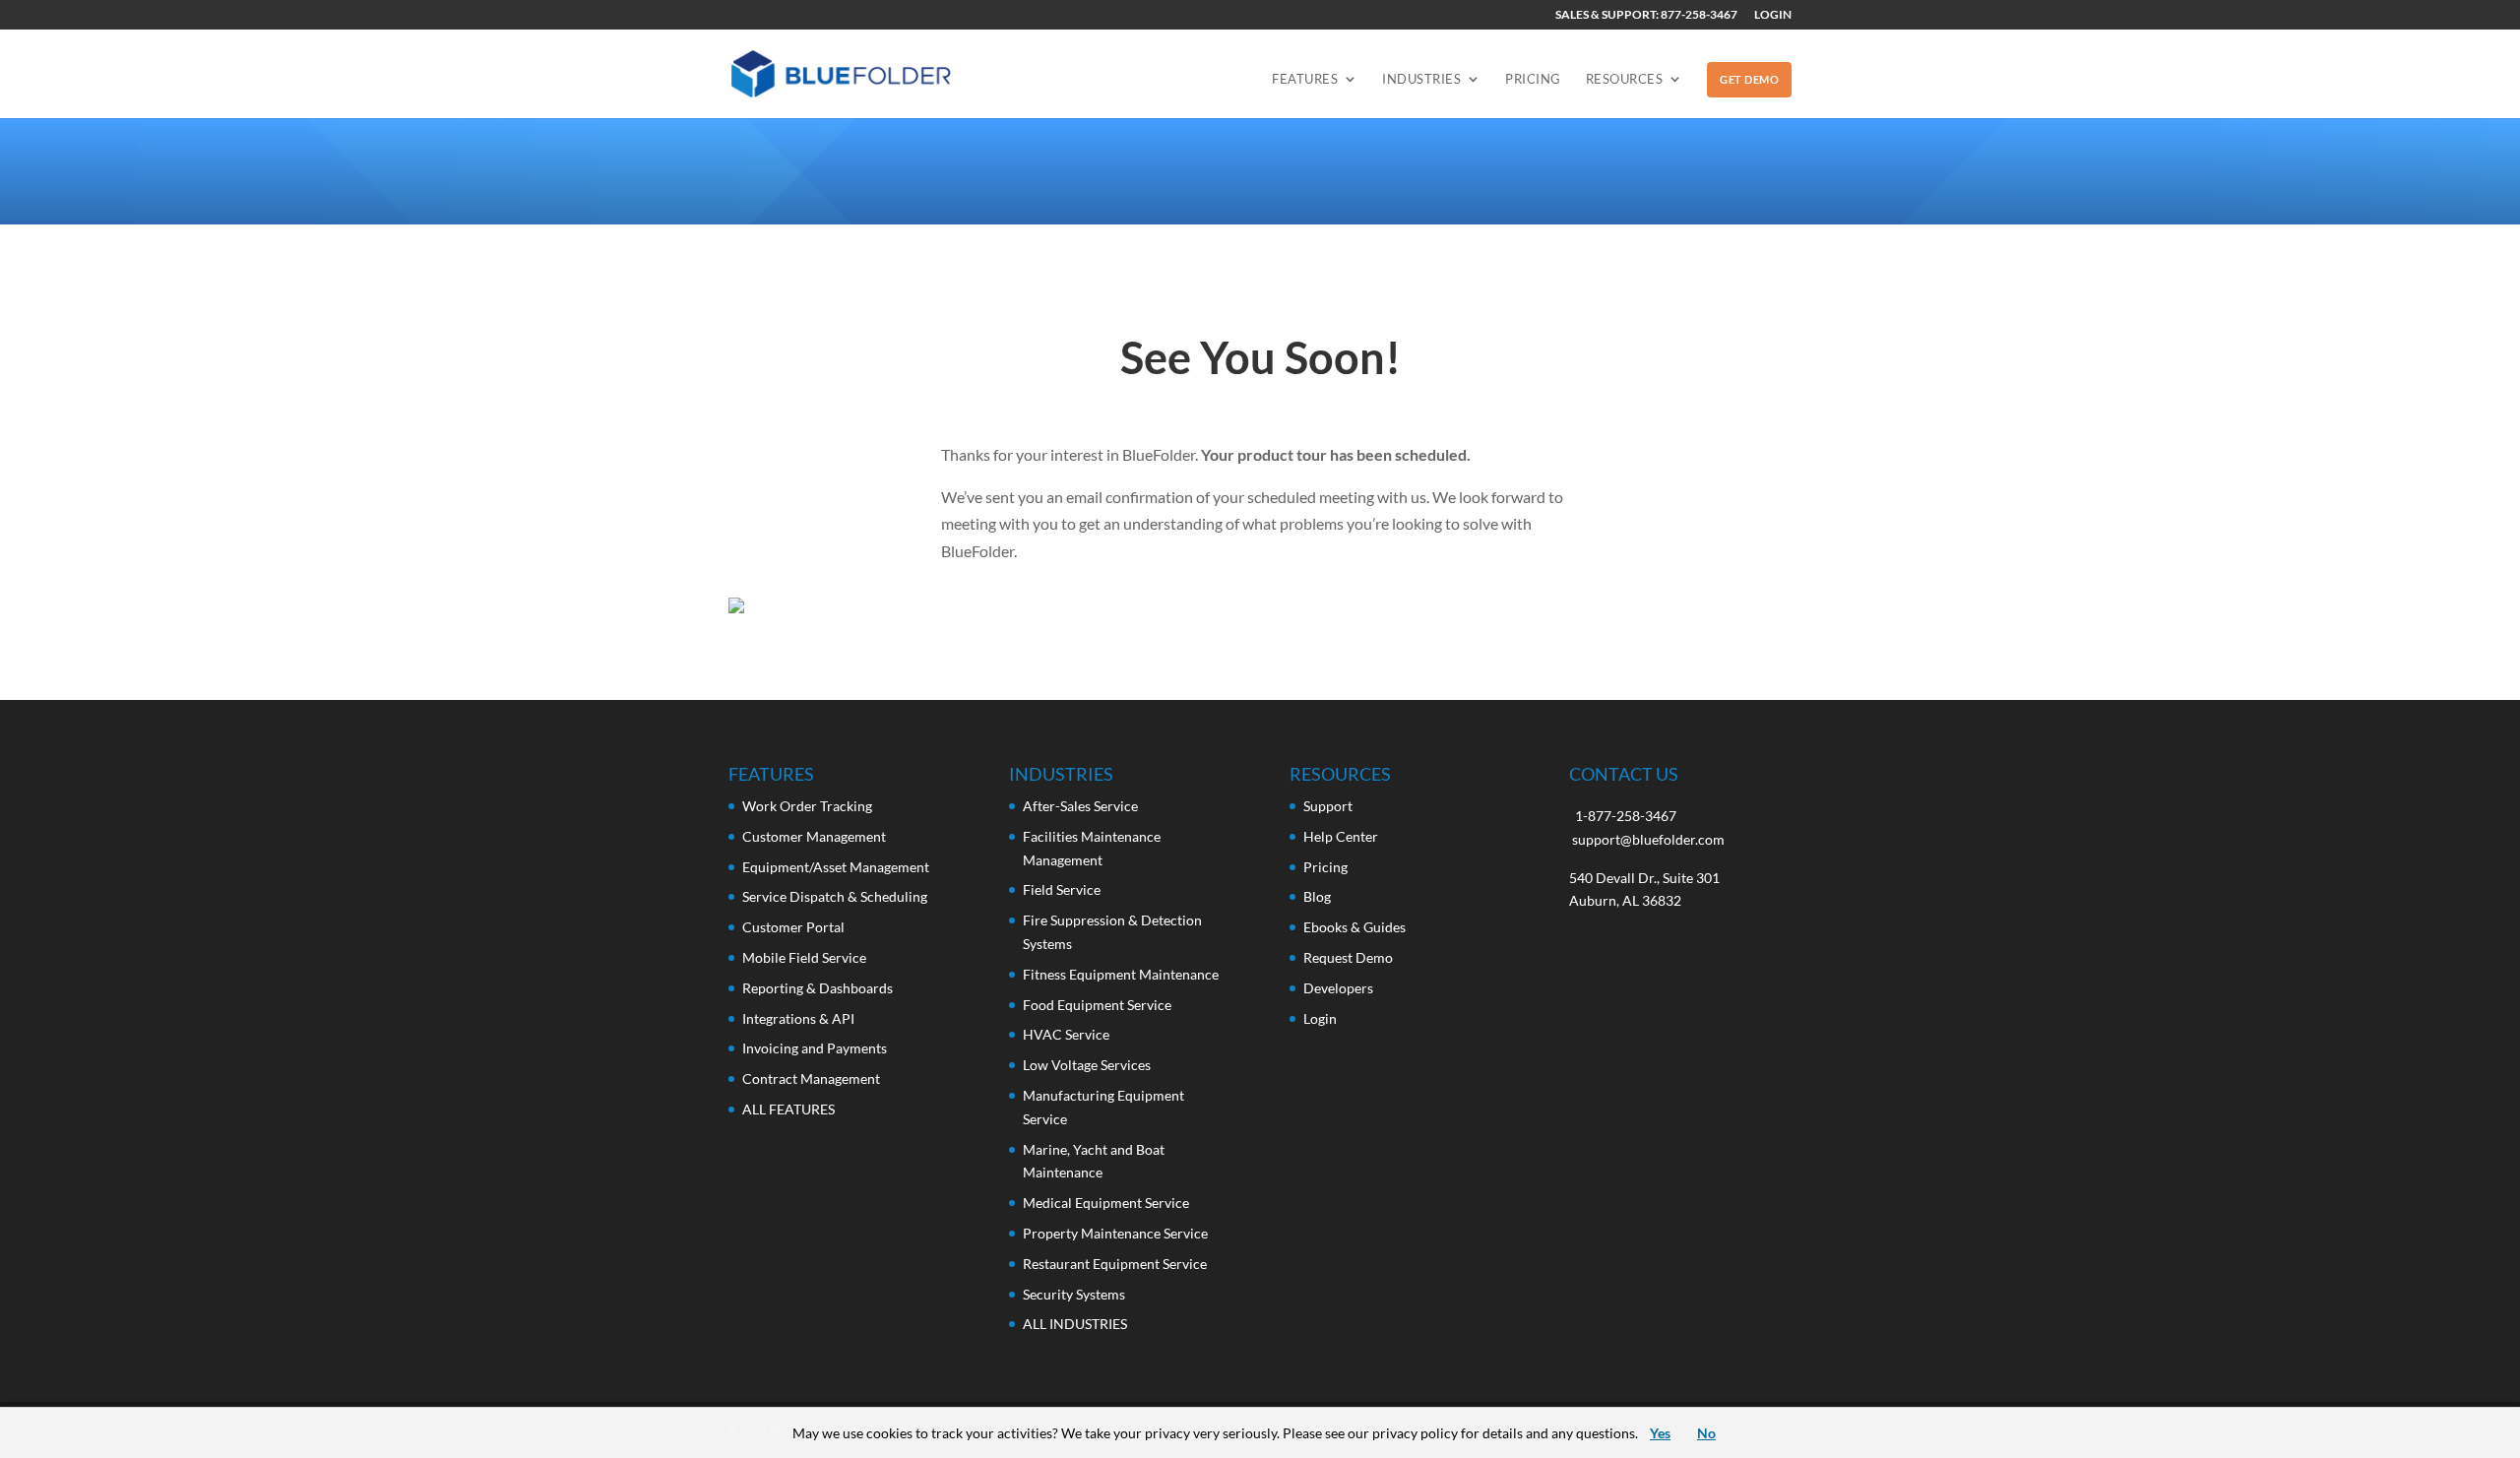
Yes (1660, 1433)
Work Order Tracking (807, 806)
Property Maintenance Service (1115, 1233)
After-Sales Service (1080, 806)
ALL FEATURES (788, 1109)
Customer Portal (793, 927)
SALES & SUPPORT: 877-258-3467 (1646, 15)
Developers (1338, 988)
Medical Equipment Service (1106, 1203)
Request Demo (1348, 957)
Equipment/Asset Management (836, 867)
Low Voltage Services (1087, 1065)
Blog (1317, 896)
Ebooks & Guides (1354, 927)
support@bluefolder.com (1648, 839)
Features (1305, 79)
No (1706, 1433)
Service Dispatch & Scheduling (835, 896)
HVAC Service (1066, 1034)
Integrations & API (798, 1018)
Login (1320, 1018)
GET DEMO (1749, 79)
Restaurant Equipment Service (1115, 1264)
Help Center (1341, 836)
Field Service (1062, 889)
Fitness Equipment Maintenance (1121, 974)
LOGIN (1773, 15)
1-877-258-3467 (1626, 816)
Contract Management (811, 1078)
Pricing (1533, 79)
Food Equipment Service (1097, 1005)
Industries (1421, 79)
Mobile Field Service (804, 957)
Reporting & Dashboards (818, 988)
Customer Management (814, 836)
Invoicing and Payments (815, 1048)
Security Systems (1074, 1294)
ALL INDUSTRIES (1075, 1324)
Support (1328, 806)
